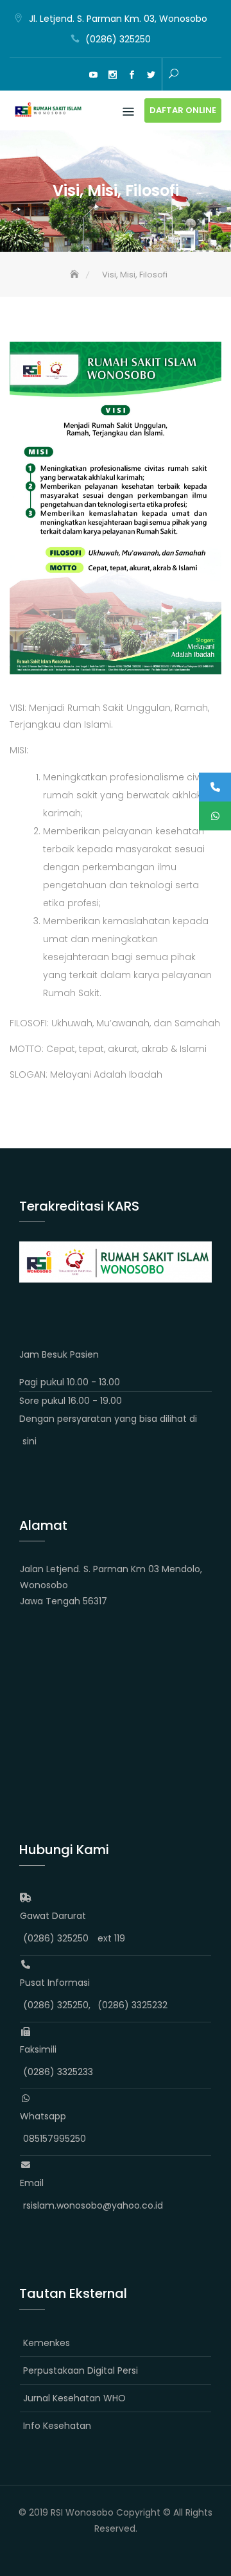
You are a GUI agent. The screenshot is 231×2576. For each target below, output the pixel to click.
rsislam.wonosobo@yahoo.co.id (93, 2205)
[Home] (76, 275)
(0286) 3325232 (133, 2005)
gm (74, 75)
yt (93, 75)
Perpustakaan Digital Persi (81, 2370)
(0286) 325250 (118, 39)
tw (151, 75)
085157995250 (55, 2139)
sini (30, 1441)
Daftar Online (183, 110)
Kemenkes (47, 2343)
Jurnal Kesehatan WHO (74, 2398)
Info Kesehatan (57, 2426)
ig (112, 75)
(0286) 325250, (57, 2005)
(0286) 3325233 (58, 2072)
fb (132, 75)
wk (55, 75)
